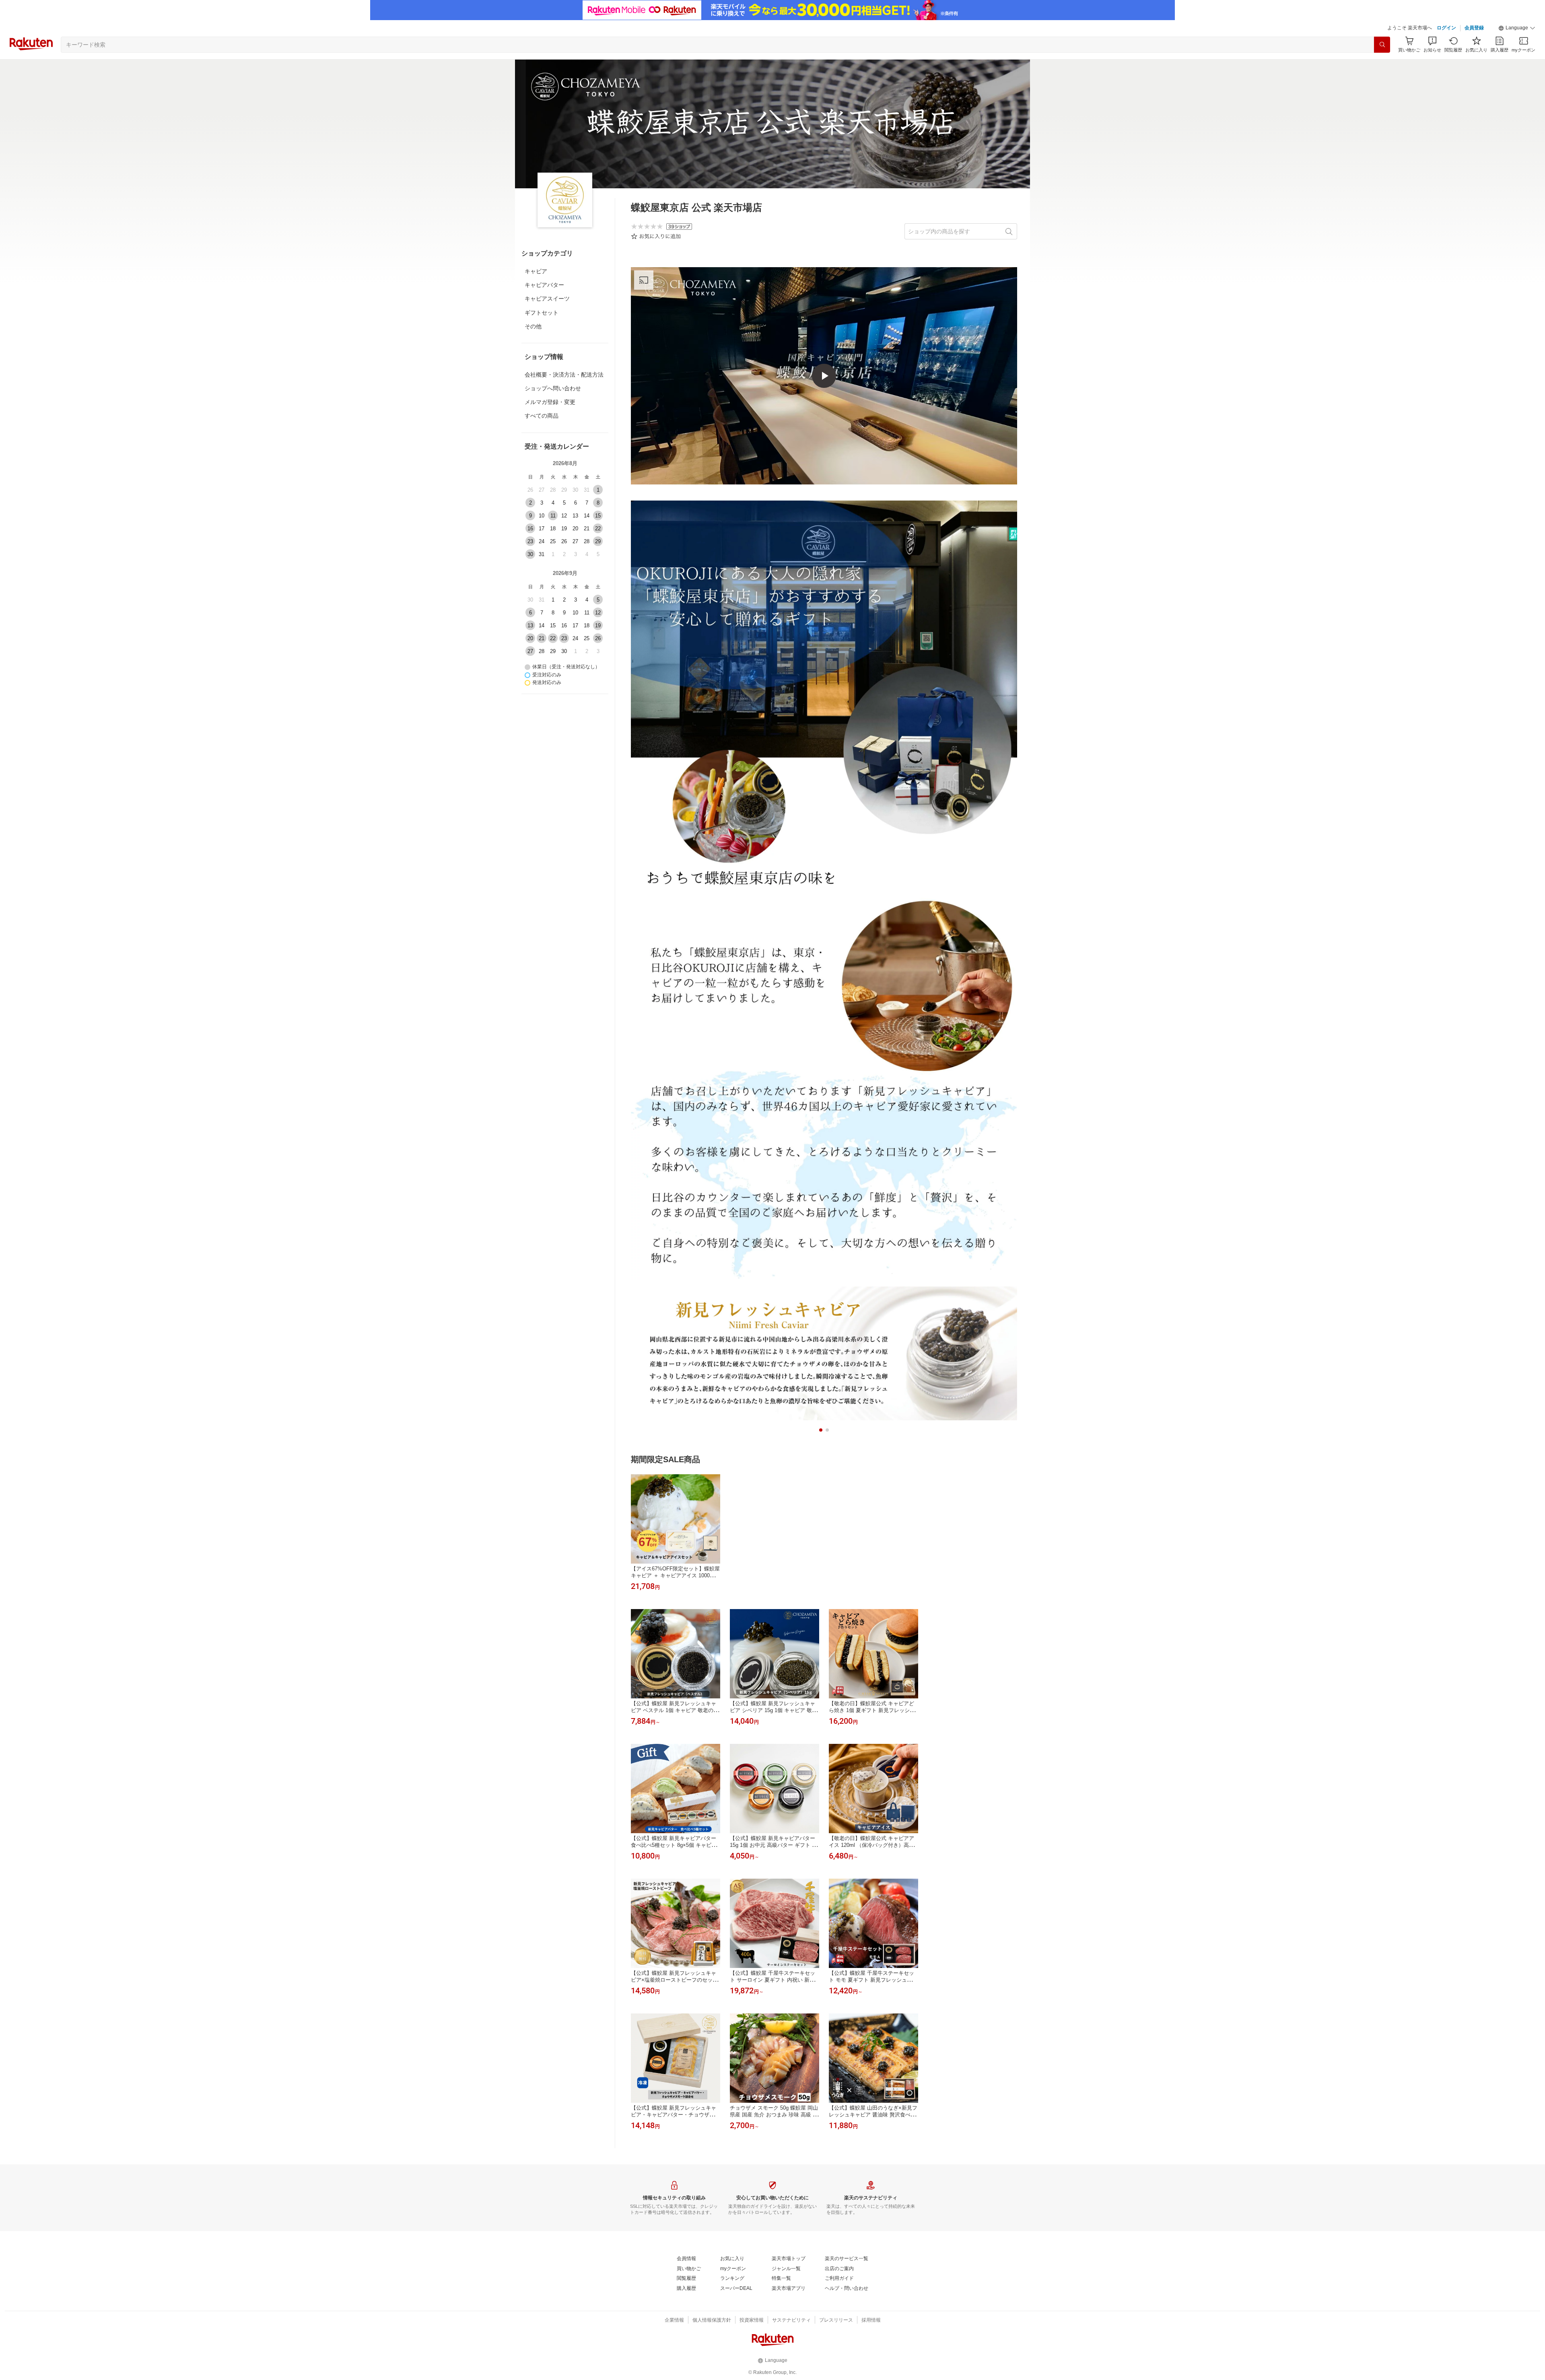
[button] (1517, 28)
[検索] (1382, 45)
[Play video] (824, 376)
